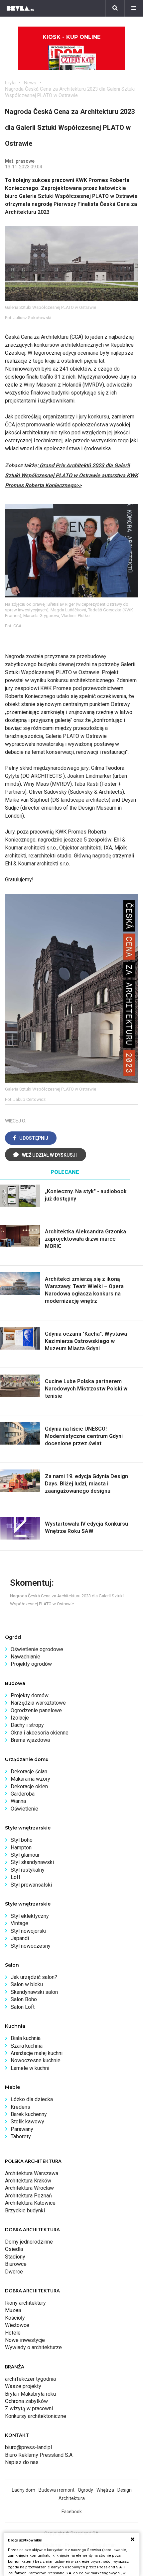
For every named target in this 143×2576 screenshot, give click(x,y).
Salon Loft (23, 2007)
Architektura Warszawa (32, 2173)
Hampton (21, 1848)
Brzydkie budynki (25, 2211)
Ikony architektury (25, 2303)
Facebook (72, 2512)
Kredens (20, 2107)
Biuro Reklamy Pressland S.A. (39, 2455)
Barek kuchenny (29, 2114)
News (30, 83)
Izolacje (20, 1718)
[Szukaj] (115, 8)
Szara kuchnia (27, 2046)
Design (125, 2490)
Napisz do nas (22, 2462)
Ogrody (85, 2490)
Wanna (18, 1801)
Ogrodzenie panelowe (36, 1710)
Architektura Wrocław (29, 2188)
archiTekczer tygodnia (30, 2379)
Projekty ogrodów (31, 1664)
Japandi (20, 1938)
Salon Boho (24, 1999)
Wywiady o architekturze (33, 2347)
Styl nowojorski (28, 1931)
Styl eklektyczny (30, 1916)
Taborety (21, 2136)
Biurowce (16, 2264)
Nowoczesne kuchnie (36, 2060)
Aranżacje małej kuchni (37, 2053)
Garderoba (23, 1794)
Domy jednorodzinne (29, 2242)
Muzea (13, 2310)
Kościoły (15, 2318)
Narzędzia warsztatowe (38, 1703)
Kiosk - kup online (71, 37)
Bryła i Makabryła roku (30, 2394)
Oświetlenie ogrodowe (37, 1649)
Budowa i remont (57, 2490)
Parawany (22, 2129)
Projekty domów (30, 1695)
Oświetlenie (24, 1809)
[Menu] (134, 8)
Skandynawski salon (34, 1992)
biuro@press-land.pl (28, 2447)
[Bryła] (20, 8)
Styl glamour (25, 1855)
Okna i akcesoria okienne (40, 1733)
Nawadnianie (25, 1657)
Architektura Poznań (28, 2196)
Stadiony (15, 2257)
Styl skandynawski (32, 1862)
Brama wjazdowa (30, 1740)
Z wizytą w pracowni (29, 2408)
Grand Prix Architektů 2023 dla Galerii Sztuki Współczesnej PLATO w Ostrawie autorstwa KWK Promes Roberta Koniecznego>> (71, 475)
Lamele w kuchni (30, 2068)
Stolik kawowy (27, 2122)
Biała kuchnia (26, 2038)
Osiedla (14, 2249)
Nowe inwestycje (25, 2340)
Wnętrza (105, 2490)
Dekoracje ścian (29, 1772)
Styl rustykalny (28, 1870)
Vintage (19, 1923)
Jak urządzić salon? (34, 1977)
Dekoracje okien (29, 1786)
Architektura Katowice (30, 2203)
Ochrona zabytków (26, 2401)
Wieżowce (17, 2325)
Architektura (72, 2498)
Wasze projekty (23, 2386)
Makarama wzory (30, 1779)
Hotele (13, 2333)
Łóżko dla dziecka (32, 2099)
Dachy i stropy (27, 1725)
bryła (10, 83)
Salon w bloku (27, 1984)
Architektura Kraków (28, 2181)
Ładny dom (23, 2490)
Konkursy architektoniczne (36, 2416)
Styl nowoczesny (31, 1946)
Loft (15, 1877)
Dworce (14, 2272)
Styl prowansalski (31, 1885)
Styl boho (22, 1840)
